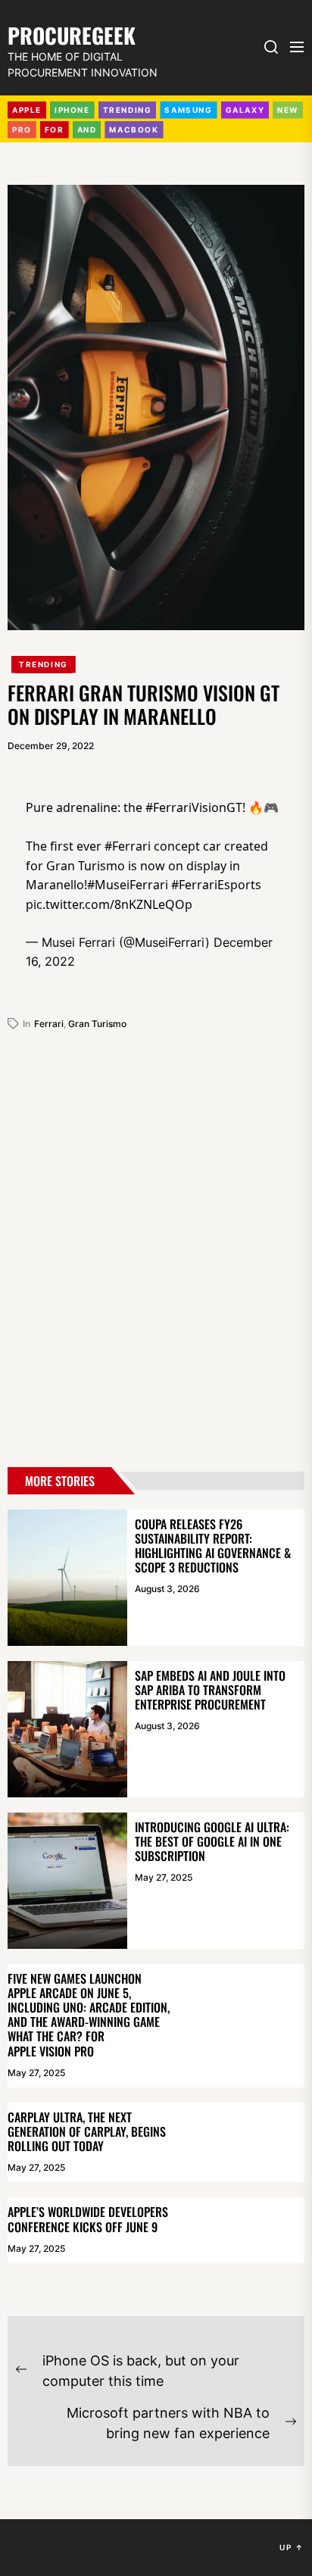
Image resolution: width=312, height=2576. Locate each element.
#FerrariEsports (216, 885)
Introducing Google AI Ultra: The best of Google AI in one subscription (212, 1841)
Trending (44, 664)
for (55, 130)
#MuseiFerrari (128, 885)
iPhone (72, 110)
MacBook (134, 130)
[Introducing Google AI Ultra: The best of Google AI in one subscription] (67, 1881)
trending (128, 110)
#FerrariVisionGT (194, 807)
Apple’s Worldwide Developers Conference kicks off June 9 (88, 2219)
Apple (27, 110)
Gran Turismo (97, 1024)
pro (22, 130)
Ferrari (49, 1024)
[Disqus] (156, 1243)
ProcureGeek (72, 34)
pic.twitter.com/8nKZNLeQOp (109, 904)
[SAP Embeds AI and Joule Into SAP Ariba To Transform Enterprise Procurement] (67, 1729)
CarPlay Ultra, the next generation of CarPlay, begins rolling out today (87, 2131)
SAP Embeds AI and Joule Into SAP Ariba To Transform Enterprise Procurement (210, 1690)
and (87, 130)
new (288, 110)
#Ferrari (128, 846)
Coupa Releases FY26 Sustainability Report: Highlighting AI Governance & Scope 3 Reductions (213, 1546)
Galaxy (245, 110)
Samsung (188, 110)
